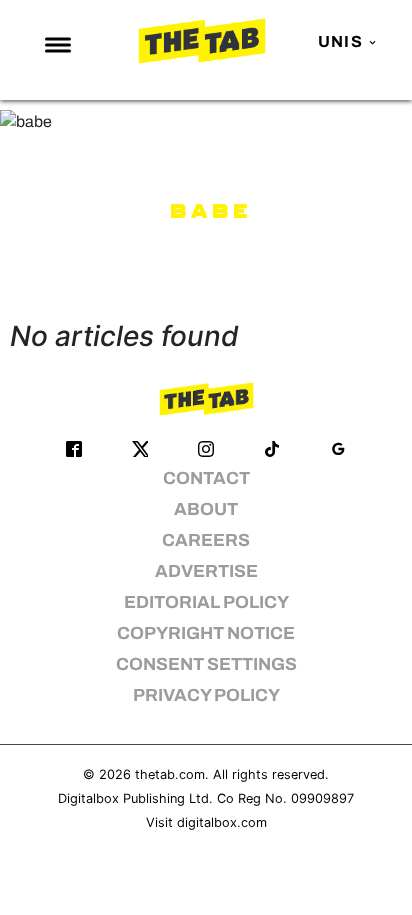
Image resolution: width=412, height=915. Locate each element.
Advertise (206, 571)
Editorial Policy (206, 602)
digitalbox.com (222, 822)
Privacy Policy (206, 695)
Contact (206, 478)
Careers (206, 540)
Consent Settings (206, 664)
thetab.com (170, 774)
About (206, 509)
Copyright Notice (206, 633)
